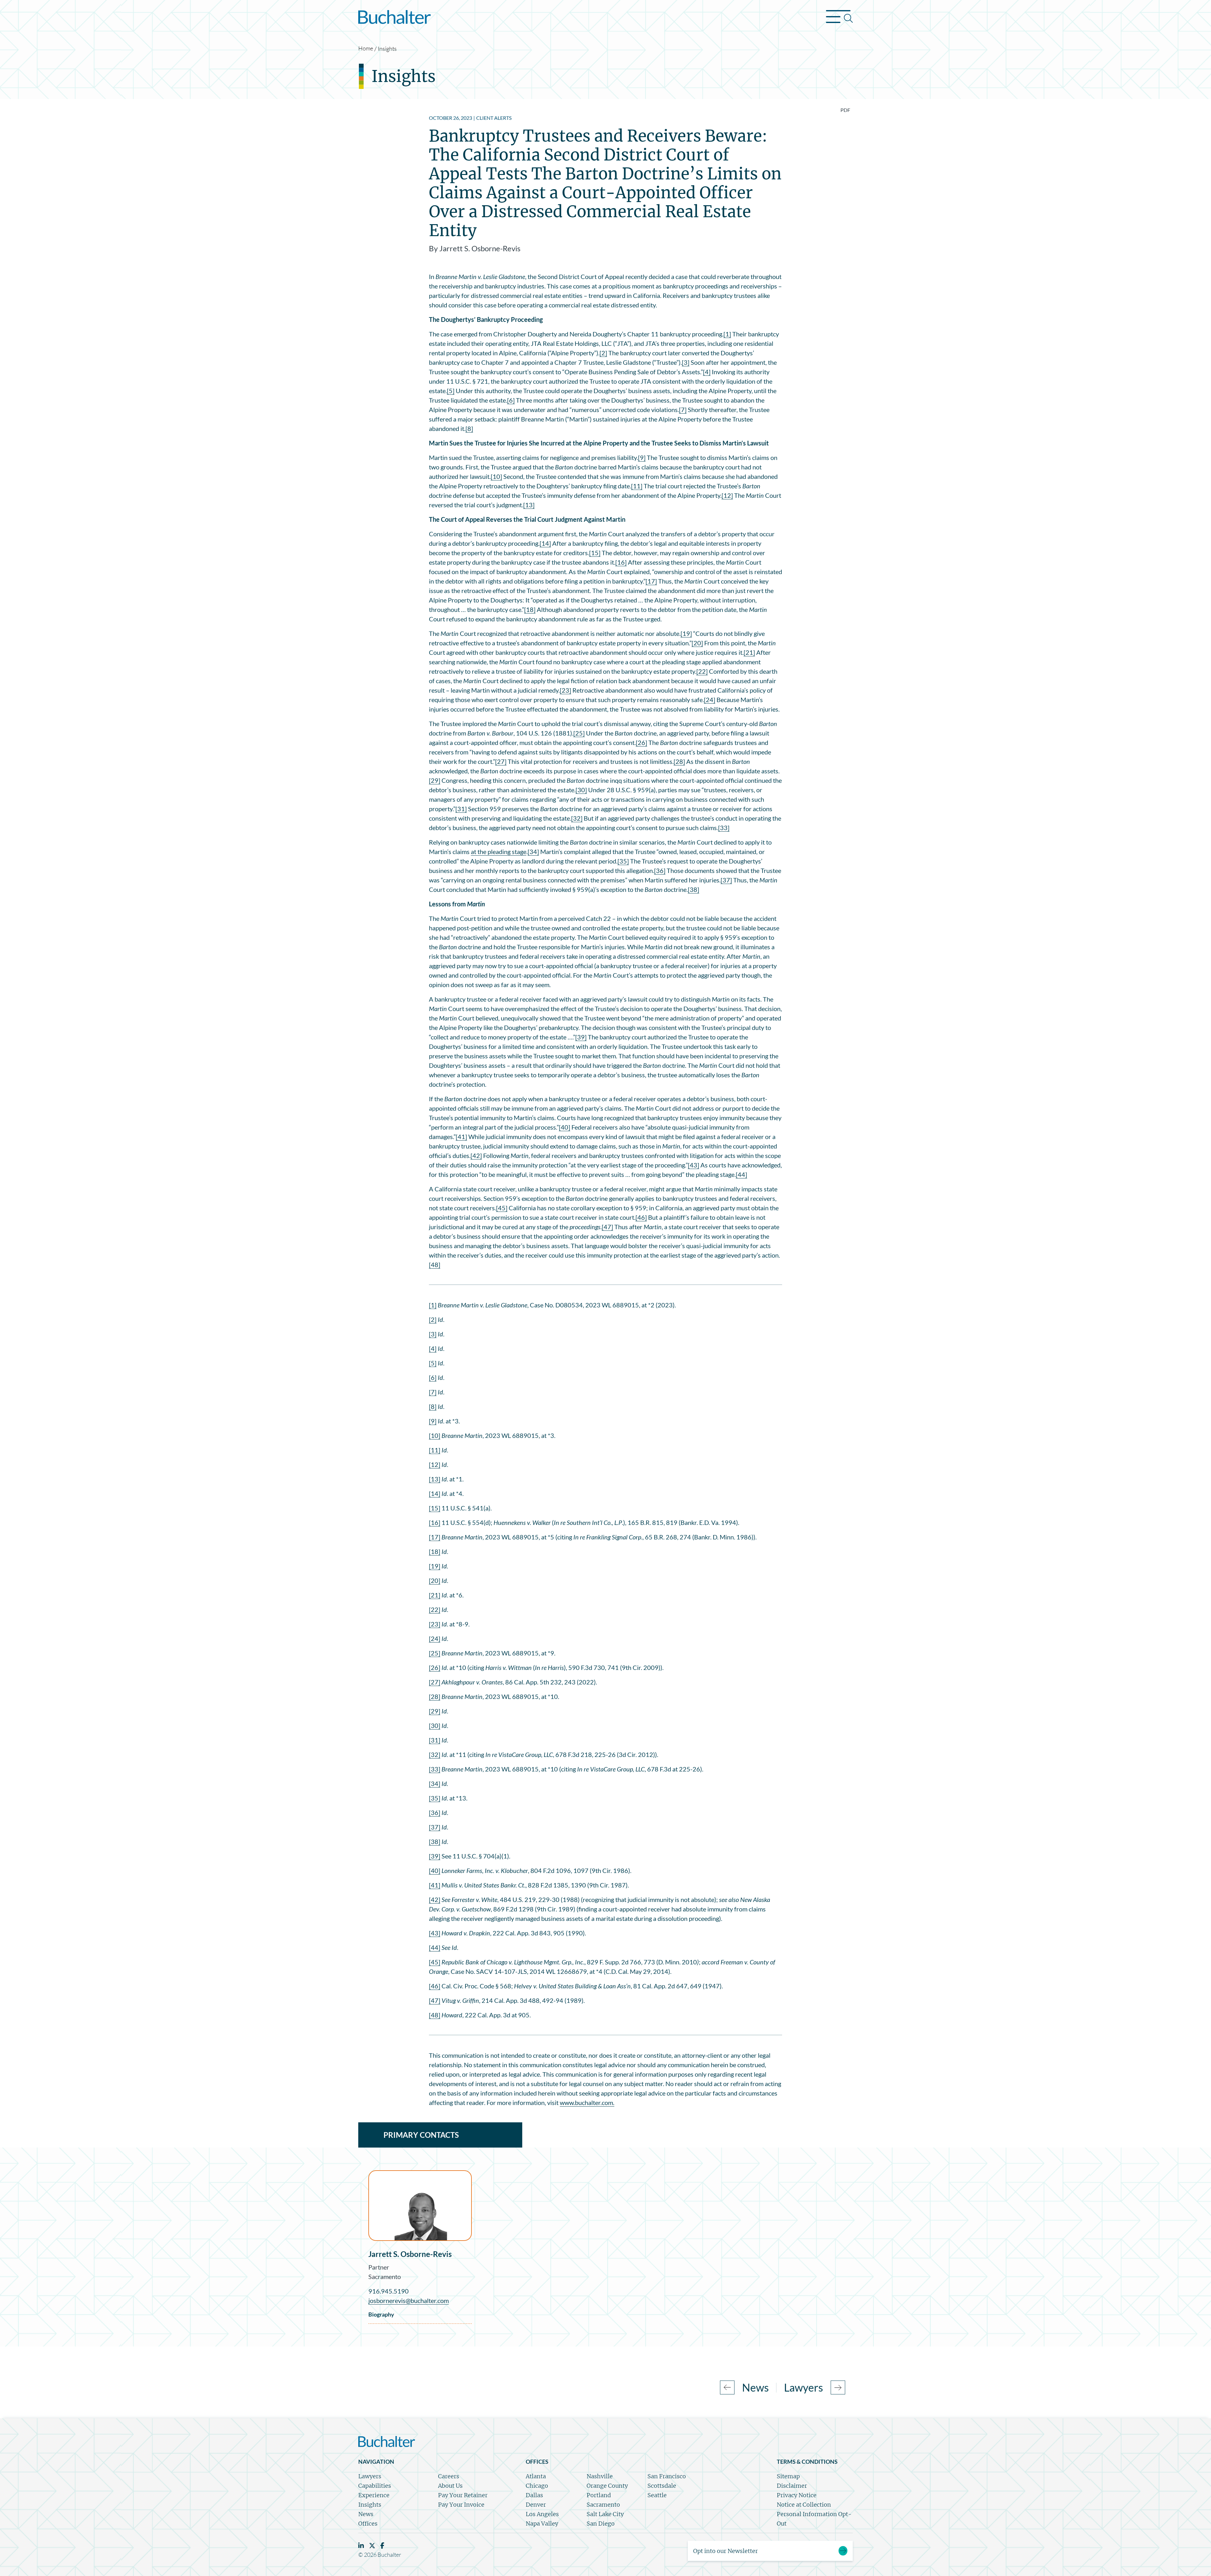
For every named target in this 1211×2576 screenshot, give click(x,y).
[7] (683, 410)
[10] (496, 476)
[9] (642, 457)
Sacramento (385, 2277)
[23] (565, 690)
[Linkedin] (361, 2546)
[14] (545, 543)
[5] (451, 391)
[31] (461, 809)
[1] (727, 334)
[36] (660, 870)
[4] (707, 372)
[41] (461, 1137)
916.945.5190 (389, 2291)
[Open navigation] (839, 18)
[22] (702, 671)
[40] (565, 1127)
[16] (621, 562)
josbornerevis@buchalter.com (409, 2300)
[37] (726, 880)
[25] (579, 733)
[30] (581, 790)
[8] (469, 428)
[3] (686, 362)
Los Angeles (542, 2514)
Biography (381, 2314)
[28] (679, 761)
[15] (595, 553)
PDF (845, 110)
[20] (697, 643)
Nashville (600, 2476)
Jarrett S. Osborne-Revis (410, 2254)
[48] (435, 1265)
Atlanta (536, 2476)
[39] (581, 1037)
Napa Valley (542, 2524)
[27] (501, 761)
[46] (641, 1217)
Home (366, 48)
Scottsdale (662, 2486)
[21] (749, 652)
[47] (607, 1227)
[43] (693, 1165)
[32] (577, 818)
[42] (476, 1155)
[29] (435, 780)
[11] (637, 486)
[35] (623, 861)
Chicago (537, 2486)
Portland (599, 2495)
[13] (529, 505)
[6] (511, 400)
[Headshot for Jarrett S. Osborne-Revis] (420, 2206)
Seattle (657, 2495)
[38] (693, 889)
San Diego (601, 2524)
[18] (530, 609)
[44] (741, 1174)
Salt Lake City (605, 2514)
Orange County (607, 2486)
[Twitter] (372, 2546)
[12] (727, 495)
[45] (502, 1208)
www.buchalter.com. (587, 2102)
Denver (536, 2505)
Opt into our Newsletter (725, 2551)
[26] (641, 742)
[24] (710, 700)
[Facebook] (382, 2546)
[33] (724, 828)
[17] (651, 581)
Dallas (534, 2495)
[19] (686, 633)
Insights (387, 49)
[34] (533, 852)
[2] (603, 353)
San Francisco (667, 2476)
